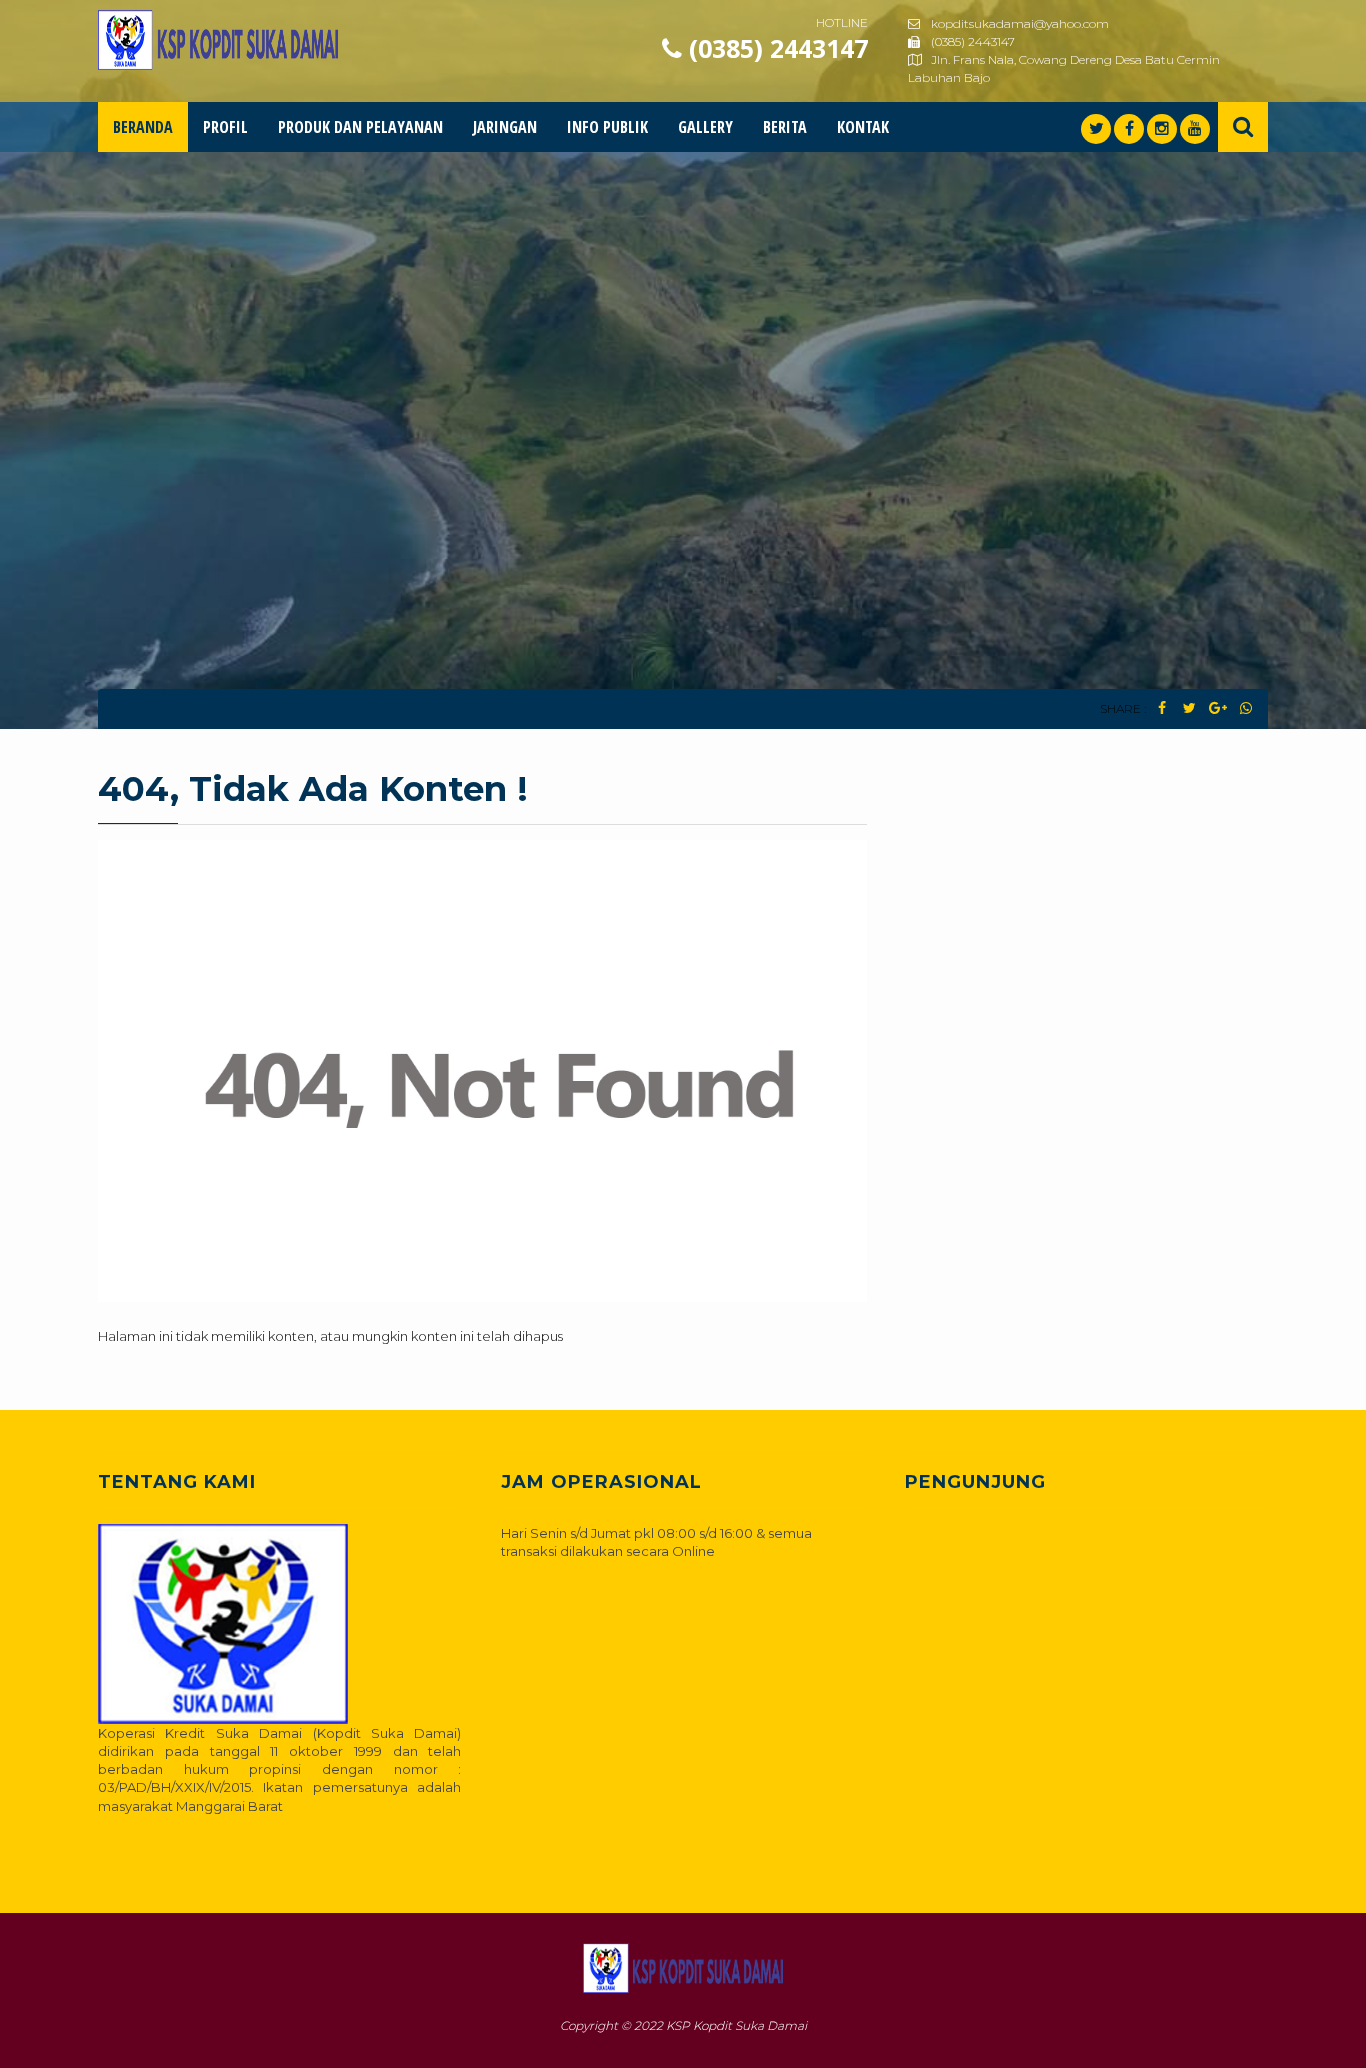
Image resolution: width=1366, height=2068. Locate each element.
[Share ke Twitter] (1189, 708)
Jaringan (505, 127)
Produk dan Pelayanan (360, 127)
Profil (225, 127)
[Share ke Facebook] (1161, 708)
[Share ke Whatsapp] (1245, 708)
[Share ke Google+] (1217, 708)
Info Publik (607, 127)
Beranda (143, 127)
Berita (785, 127)
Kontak (863, 127)
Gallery (705, 127)
